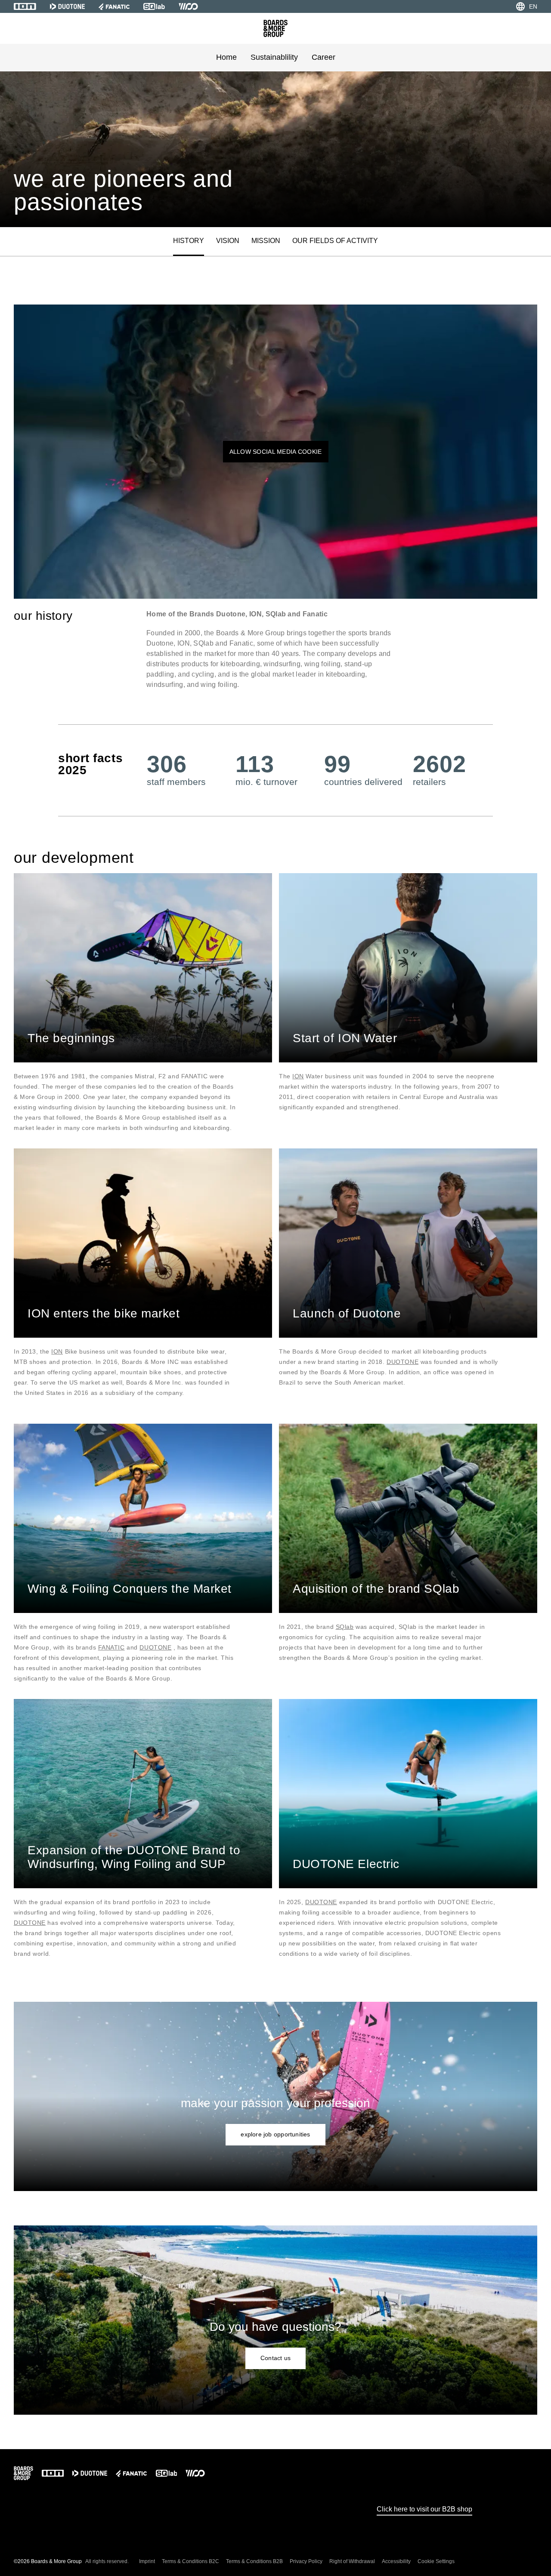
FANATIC (111, 1647)
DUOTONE (402, 1362)
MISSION (266, 241)
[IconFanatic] (114, 6)
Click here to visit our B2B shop (424, 2509)
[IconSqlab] (154, 6)
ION (298, 1076)
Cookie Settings (436, 2561)
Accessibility (396, 2561)
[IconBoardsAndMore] (275, 28)
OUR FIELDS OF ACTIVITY (335, 241)
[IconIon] (25, 6)
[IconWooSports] (188, 6)
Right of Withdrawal (352, 2561)
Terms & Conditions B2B (254, 2561)
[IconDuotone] (67, 6)
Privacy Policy (306, 2561)
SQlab (345, 1627)
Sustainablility (274, 57)
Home (226, 57)
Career (323, 57)
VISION (228, 241)
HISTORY (189, 241)
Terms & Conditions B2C (190, 2561)
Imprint (147, 2561)
